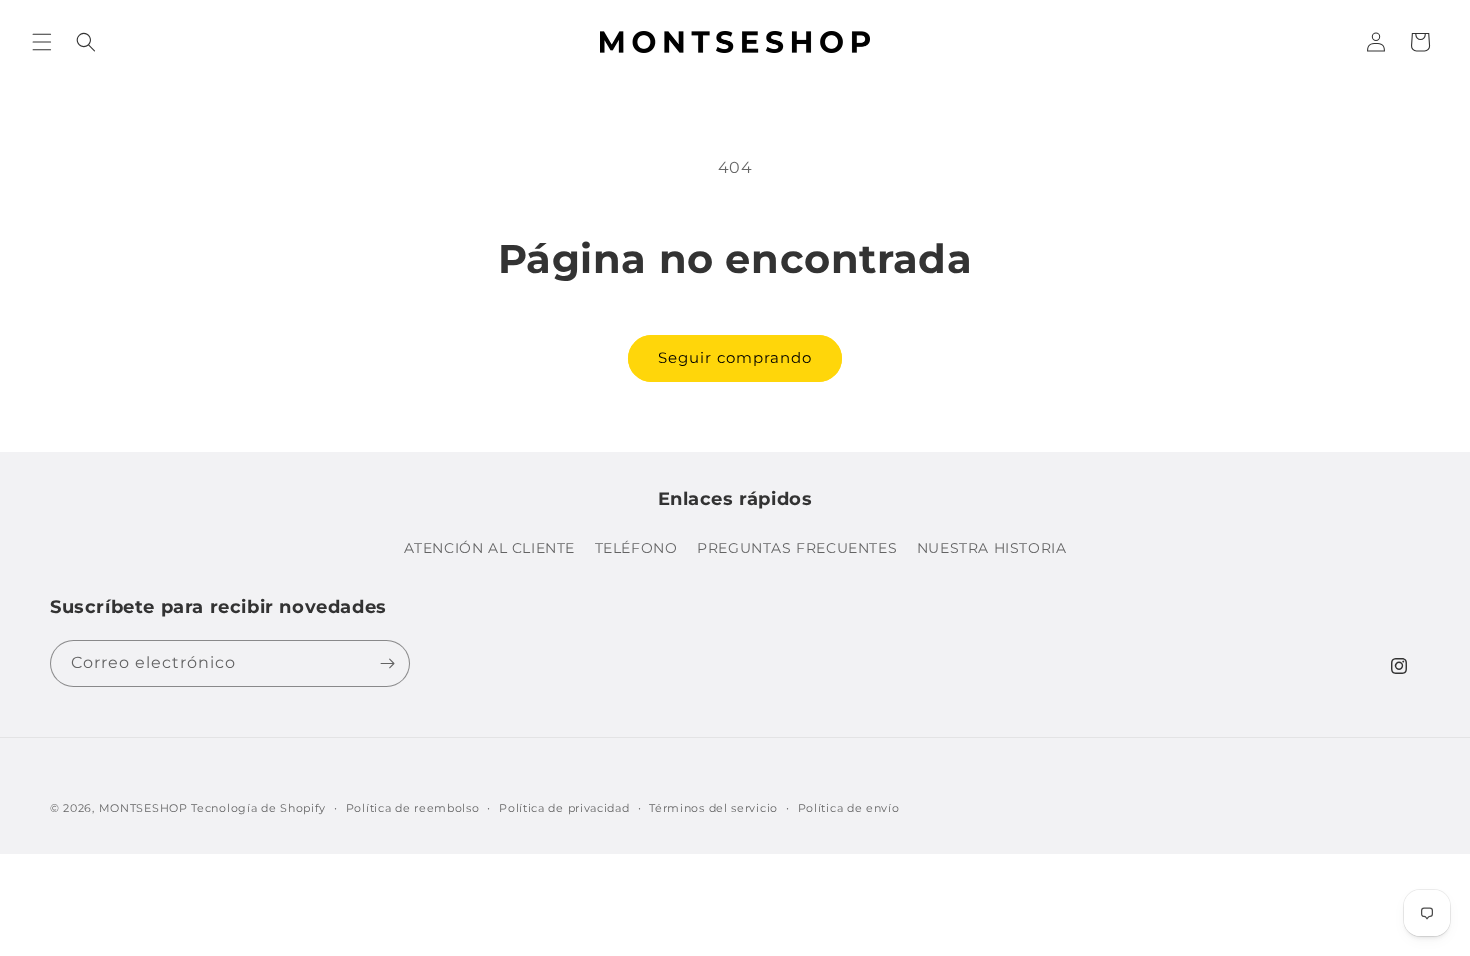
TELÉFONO (636, 548)
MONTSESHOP (143, 808)
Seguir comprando (735, 357)
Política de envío (849, 808)
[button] (42, 42)
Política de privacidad (564, 808)
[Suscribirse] (387, 663)
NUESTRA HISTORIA (992, 548)
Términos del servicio (713, 808)
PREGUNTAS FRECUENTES (797, 548)
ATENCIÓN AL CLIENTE (489, 548)
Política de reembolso (413, 808)
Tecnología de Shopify (258, 808)
